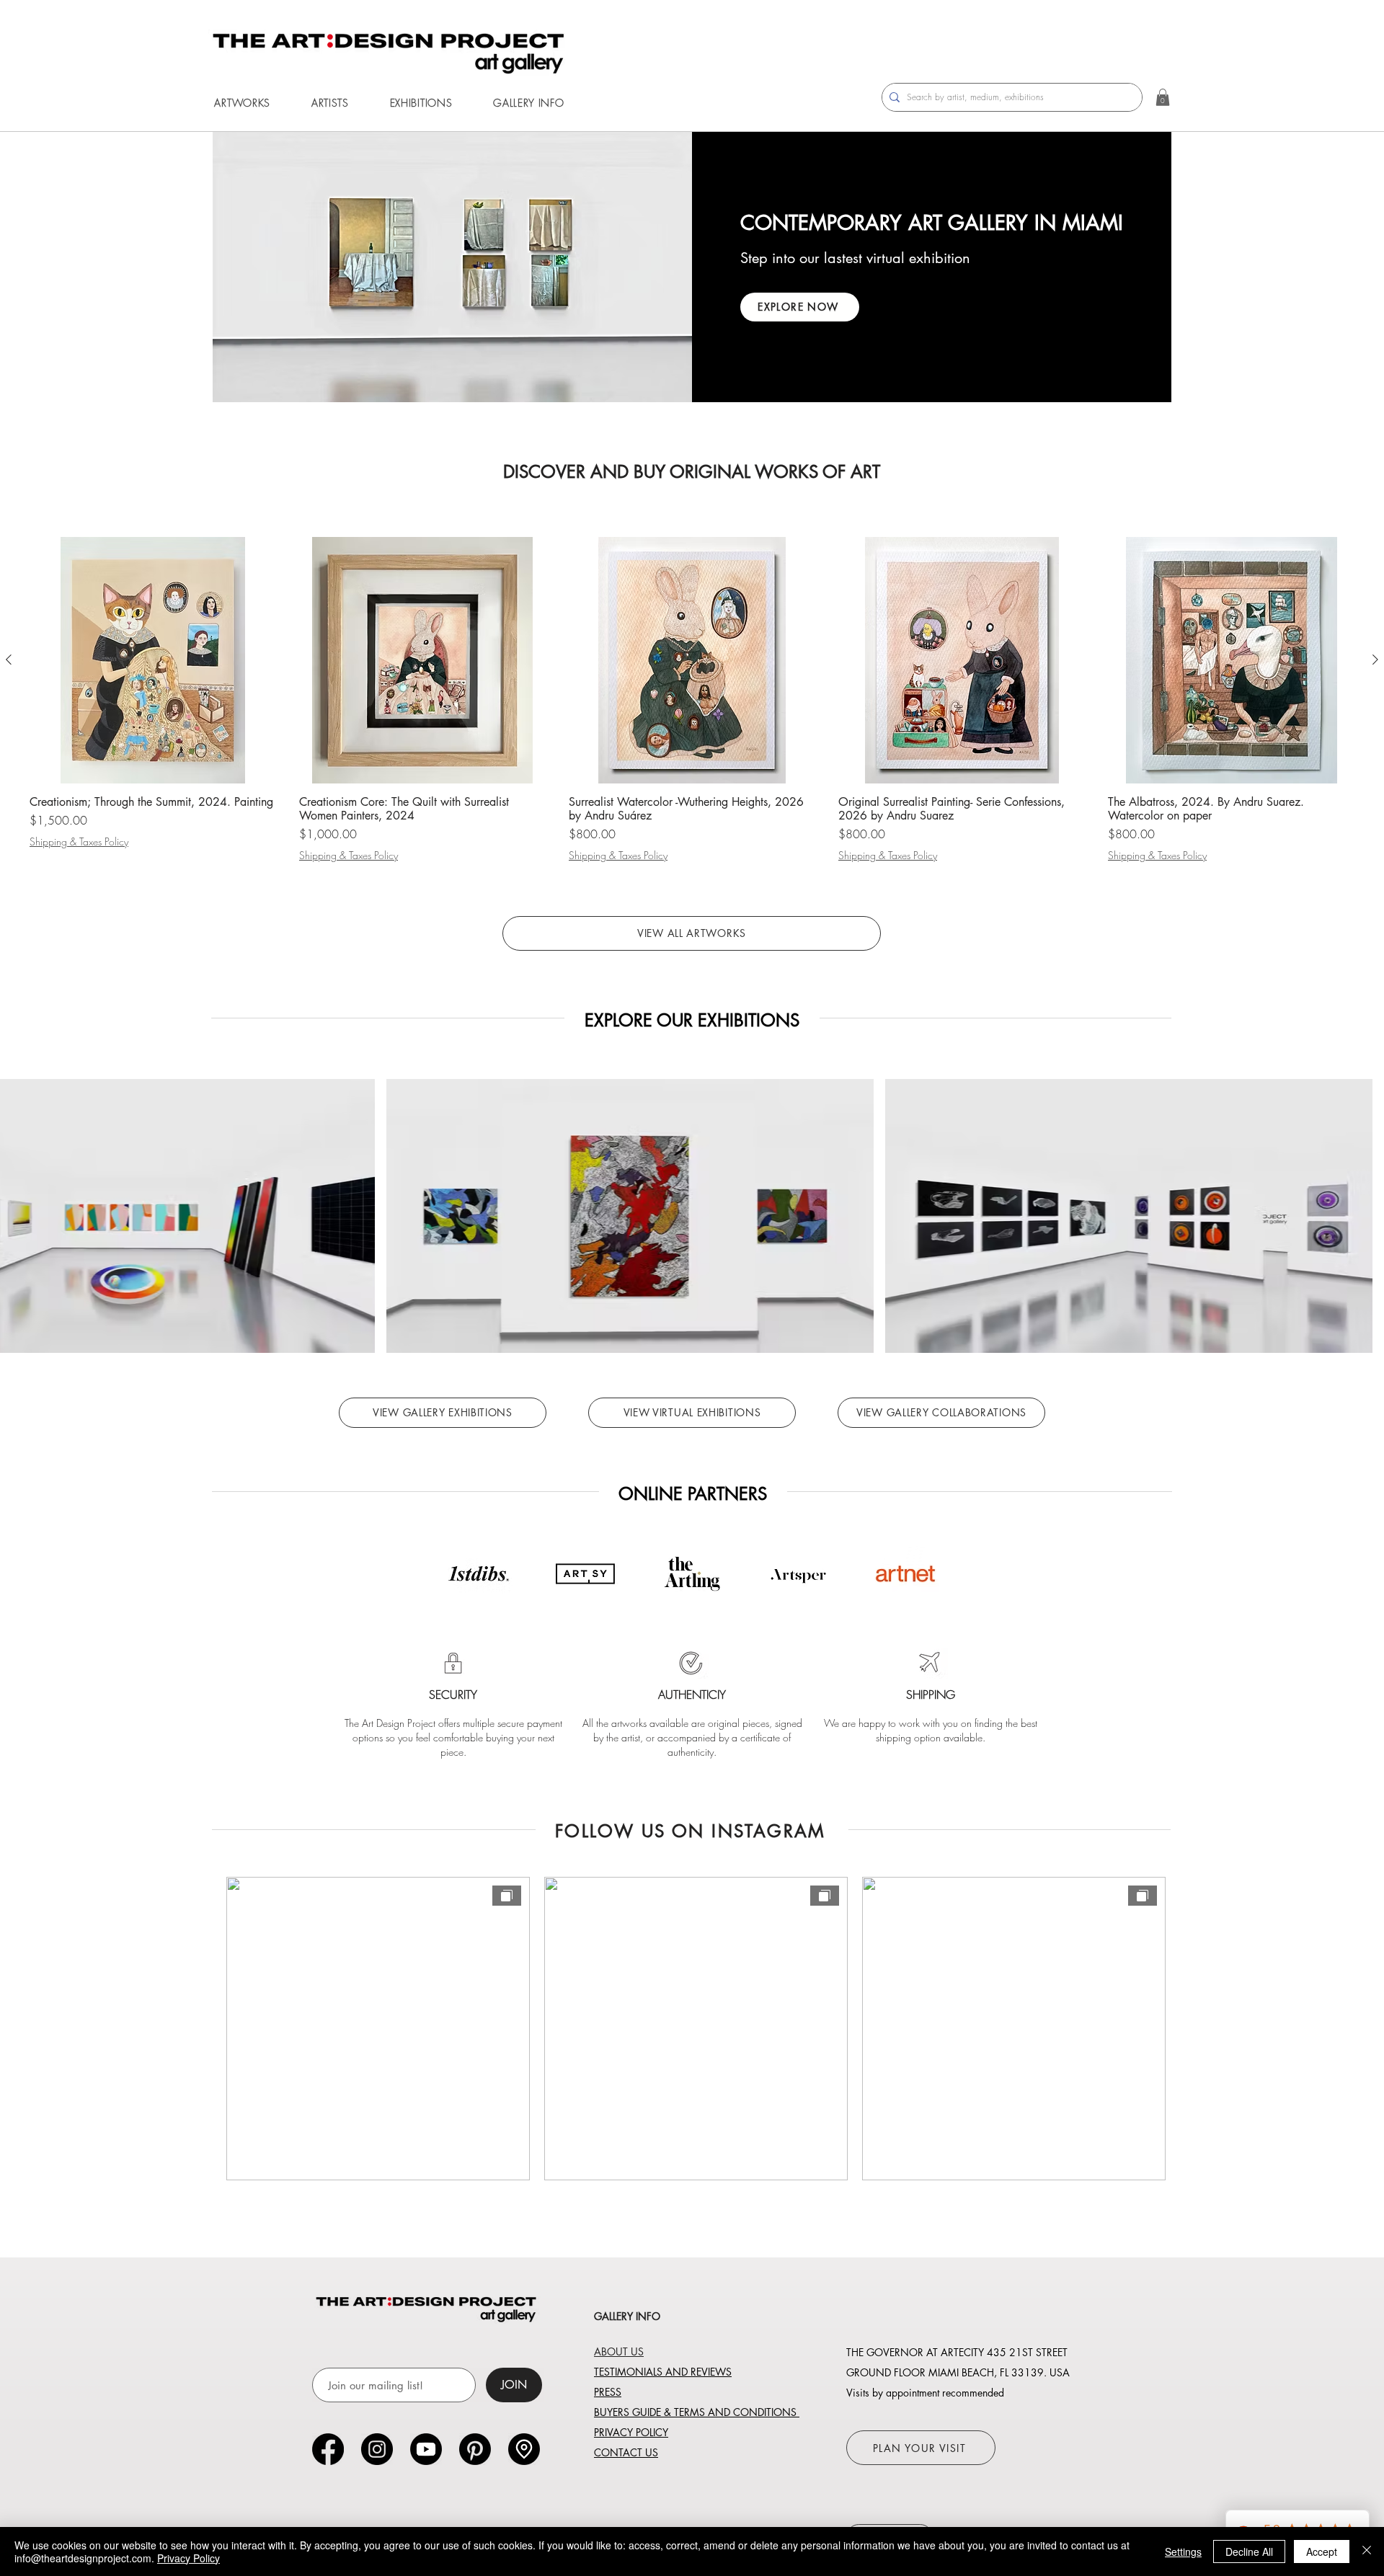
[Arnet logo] (905, 1574)
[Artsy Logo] (585, 1574)
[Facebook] (328, 2449)
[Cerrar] (1367, 2551)
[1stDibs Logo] (479, 1574)
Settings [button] (1183, 2551)
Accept (1322, 2551)
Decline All (1249, 2551)
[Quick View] (153, 660)
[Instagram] (377, 2449)
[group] (692, 700)
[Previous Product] (9, 659)
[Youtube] (426, 2449)
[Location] (524, 2449)
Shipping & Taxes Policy (79, 841)
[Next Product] (1375, 659)
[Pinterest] (475, 2449)
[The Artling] (692, 1574)
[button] (242, 103)
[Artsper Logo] (799, 1574)
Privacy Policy (188, 2558)
